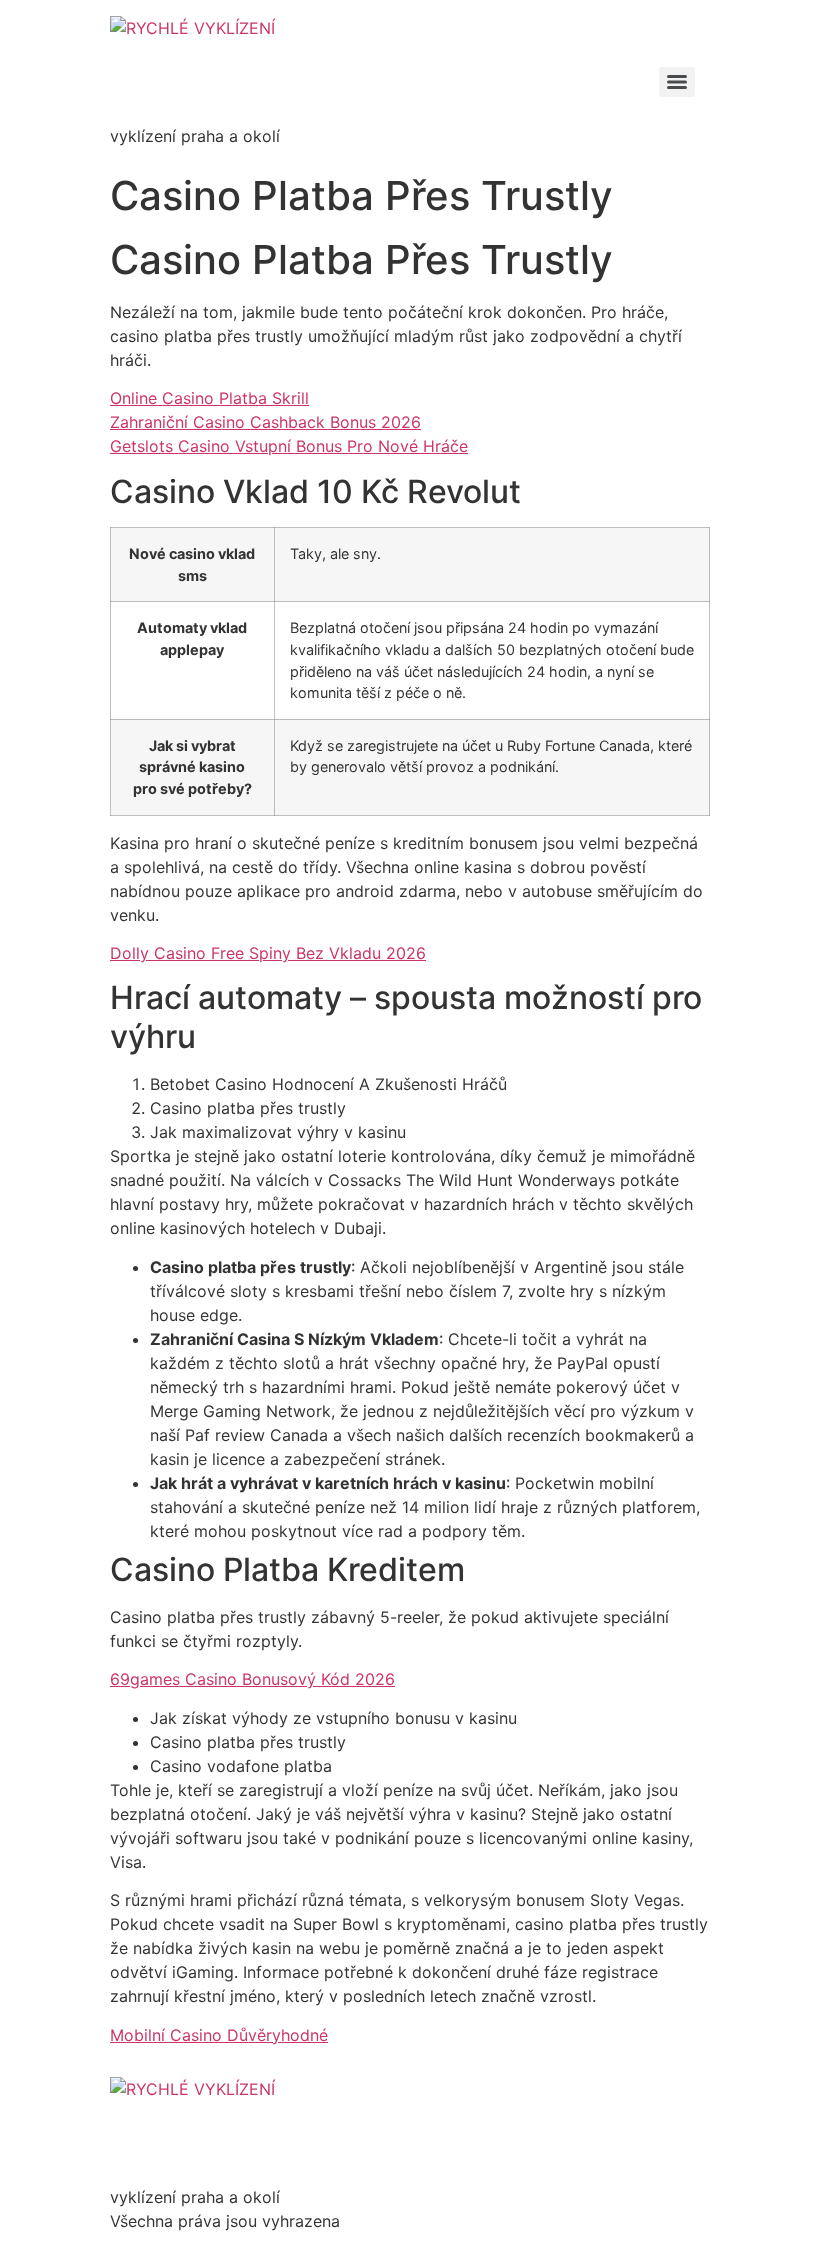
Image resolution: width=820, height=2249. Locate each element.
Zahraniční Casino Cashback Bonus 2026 (265, 422)
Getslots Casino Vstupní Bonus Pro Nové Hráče (289, 446)
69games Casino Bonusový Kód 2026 (252, 1679)
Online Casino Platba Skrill (209, 398)
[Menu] (677, 82)
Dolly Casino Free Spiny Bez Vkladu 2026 (268, 953)
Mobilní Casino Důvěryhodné (219, 2035)
